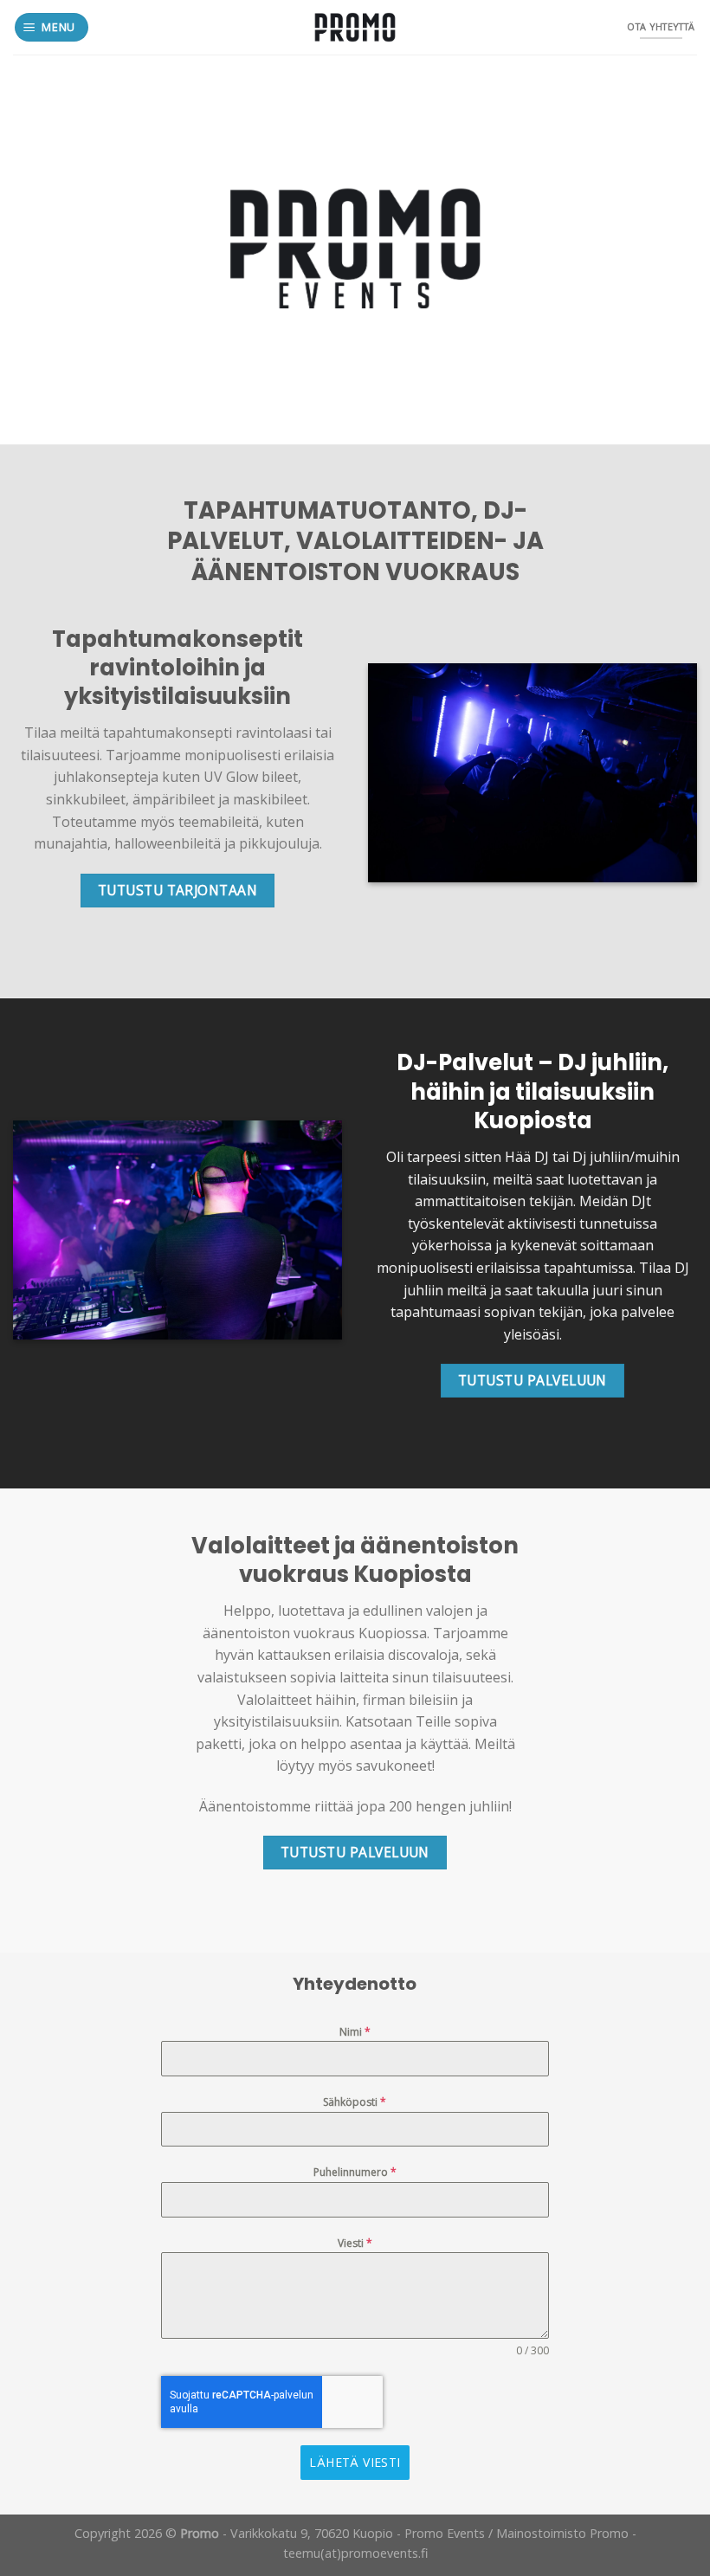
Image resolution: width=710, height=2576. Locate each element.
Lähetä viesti (355, 2462)
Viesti (355, 2243)
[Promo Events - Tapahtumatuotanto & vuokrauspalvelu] (355, 28)
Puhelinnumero (355, 2172)
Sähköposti (355, 2102)
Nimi (355, 2032)
